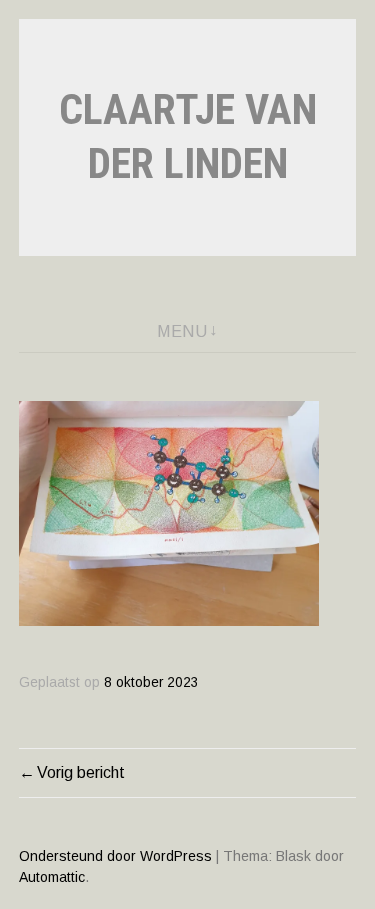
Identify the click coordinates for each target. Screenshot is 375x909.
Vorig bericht (81, 772)
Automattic (52, 877)
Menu (182, 331)
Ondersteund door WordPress (115, 856)
